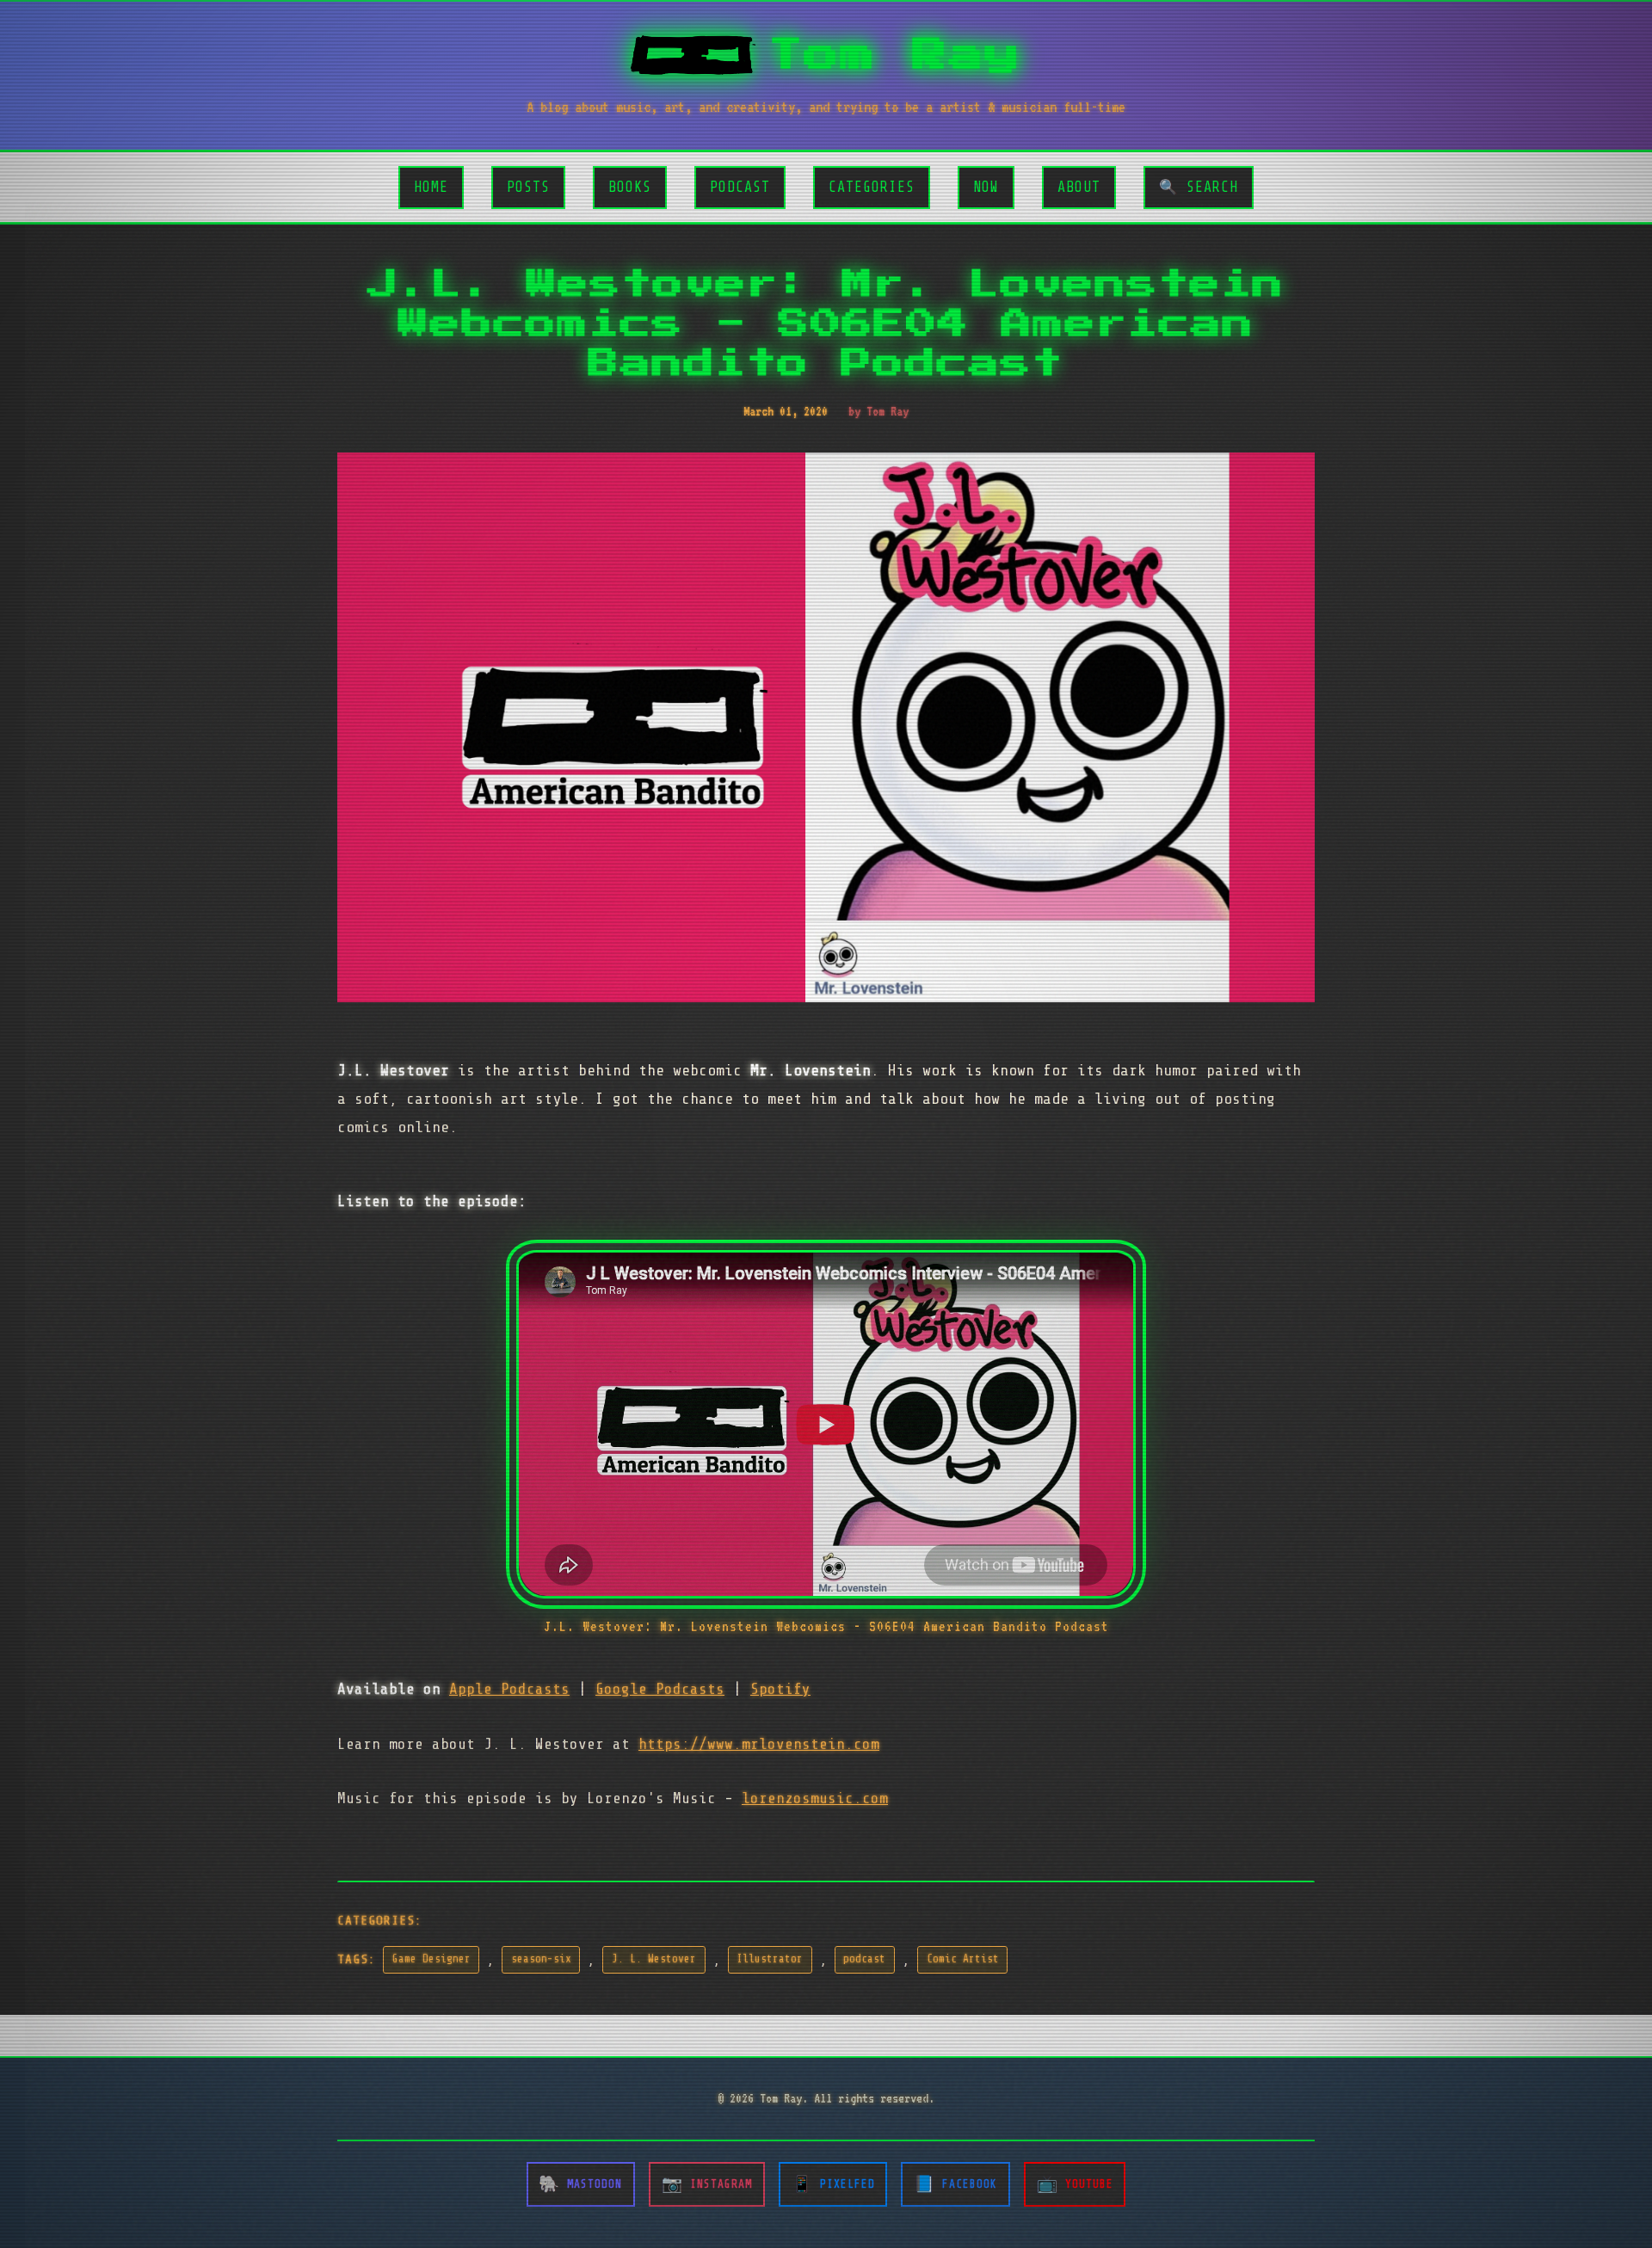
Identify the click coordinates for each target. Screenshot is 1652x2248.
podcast (864, 1959)
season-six (541, 1959)
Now (986, 187)
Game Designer (431, 1959)
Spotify (780, 1689)
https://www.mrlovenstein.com (759, 1744)
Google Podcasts (660, 1689)
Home (431, 187)
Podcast (740, 187)
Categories (872, 187)
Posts (528, 187)
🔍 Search (1199, 187)
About (1079, 187)
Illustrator (770, 1959)
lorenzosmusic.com (815, 1798)
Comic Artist (963, 1959)
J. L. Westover (654, 1959)
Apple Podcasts (509, 1689)
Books (630, 187)
